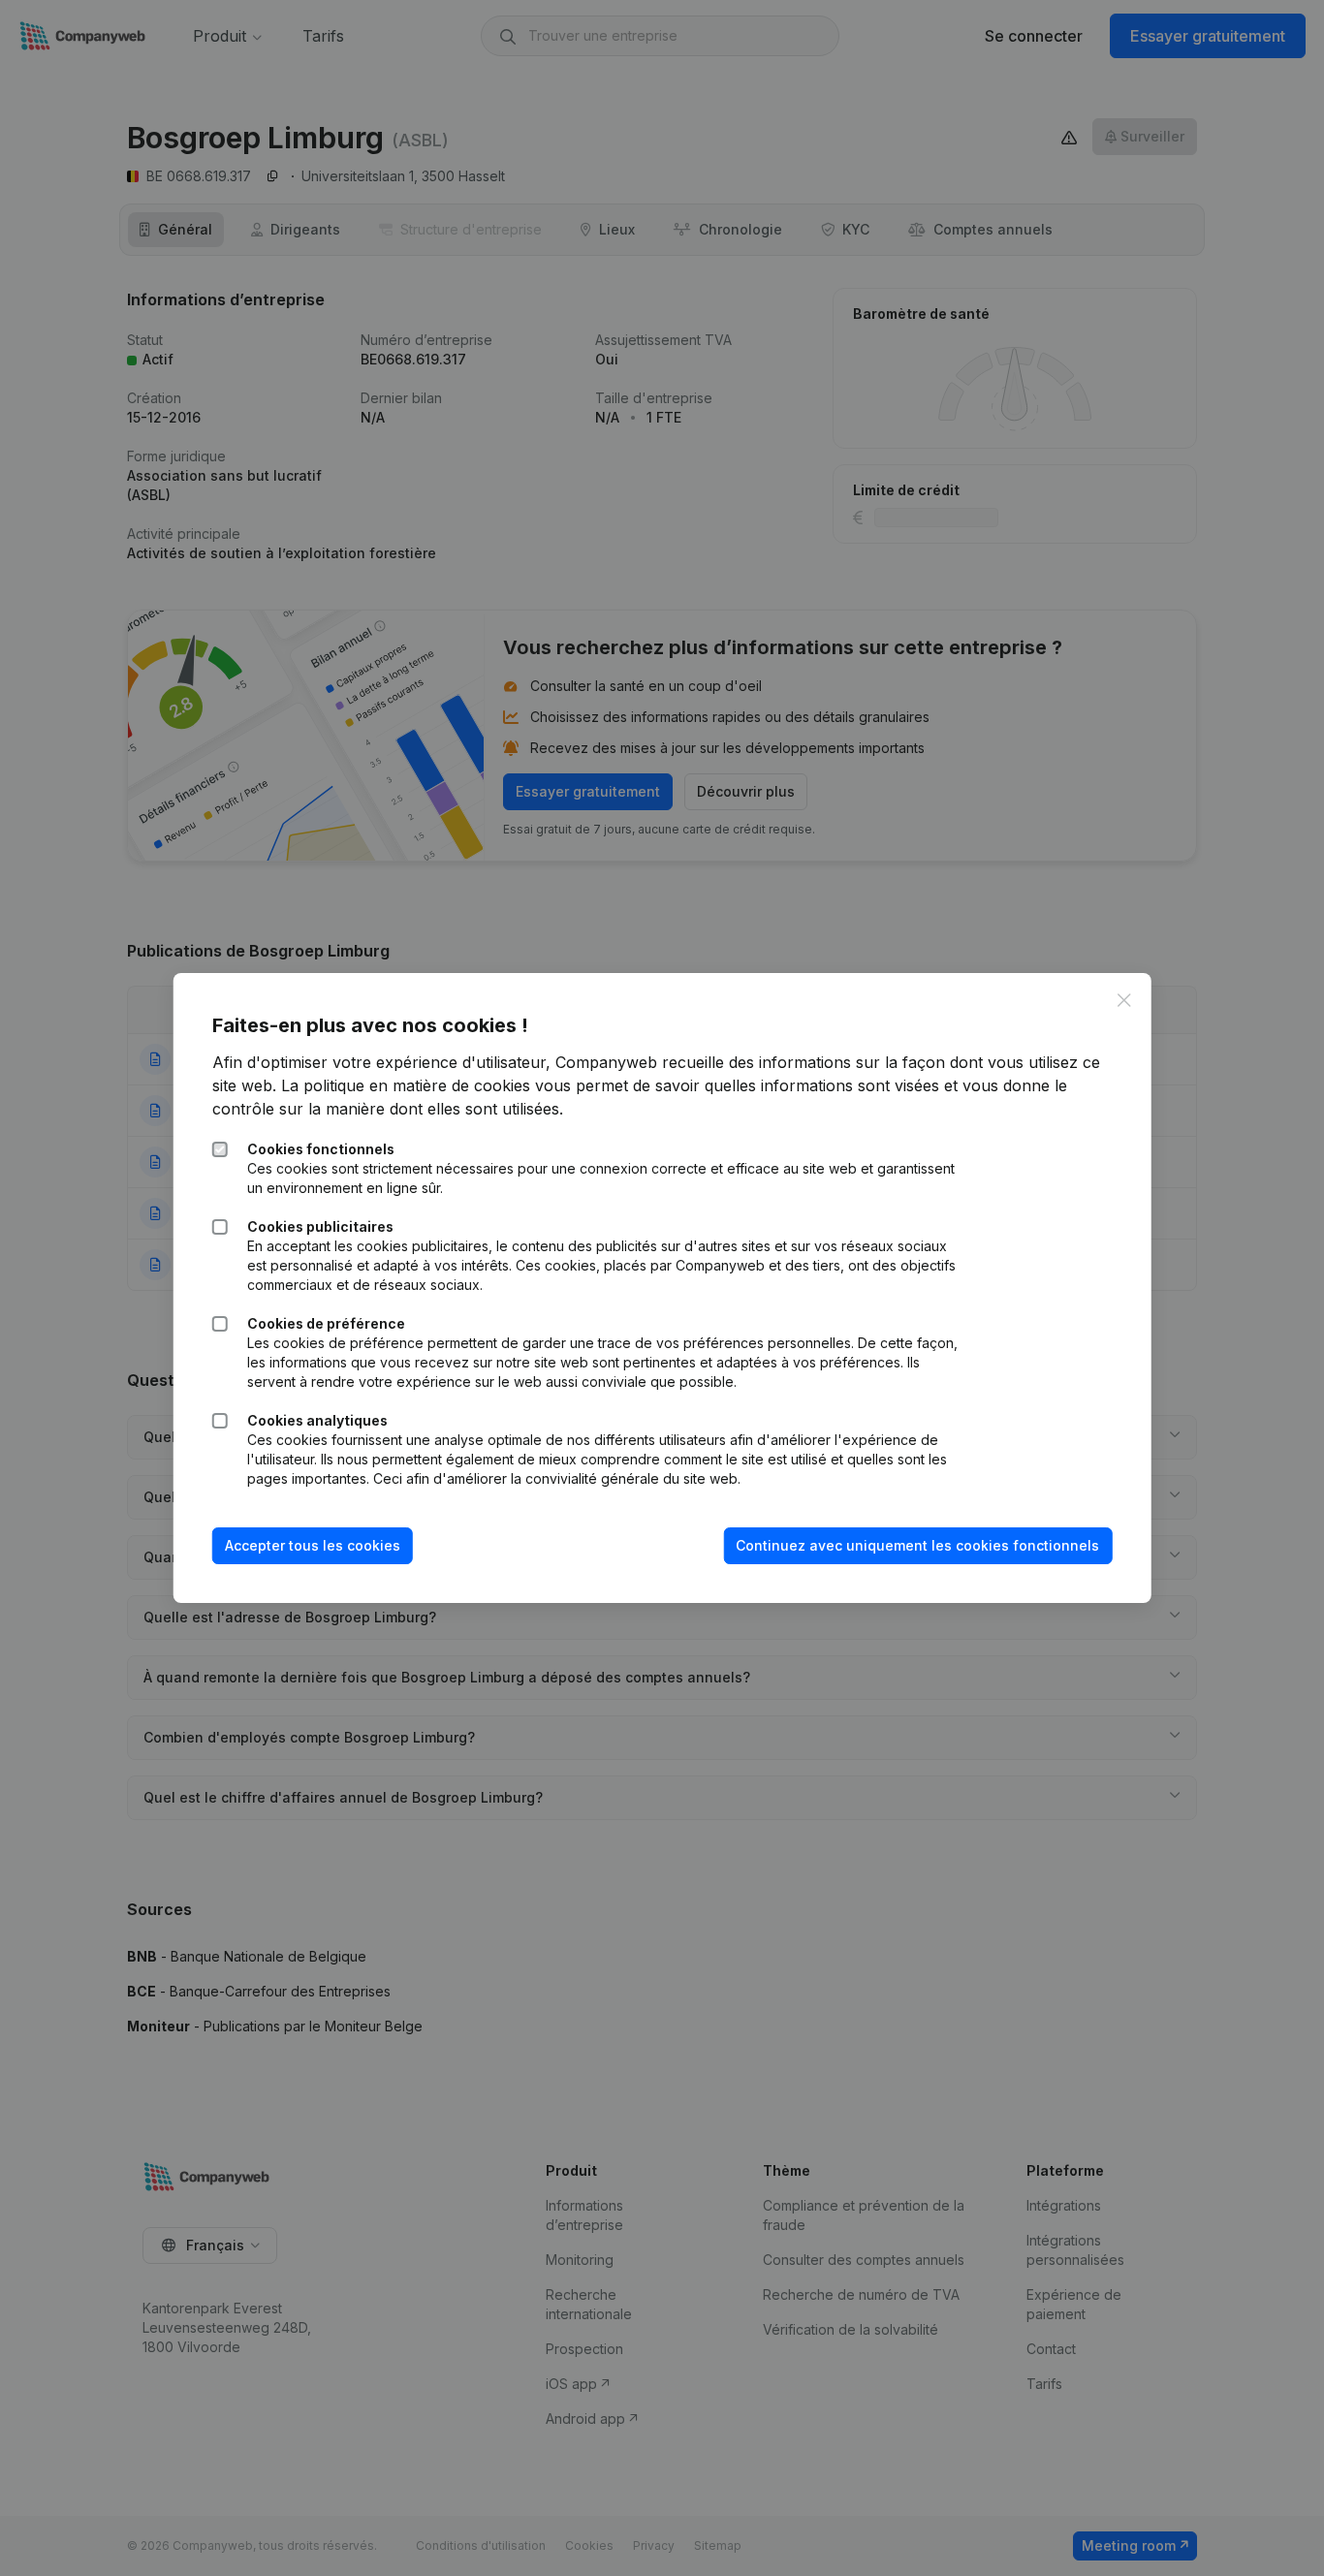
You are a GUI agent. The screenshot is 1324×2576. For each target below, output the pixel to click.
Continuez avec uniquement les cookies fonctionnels (917, 1545)
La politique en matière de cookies (406, 1085)
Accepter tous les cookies (313, 1545)
